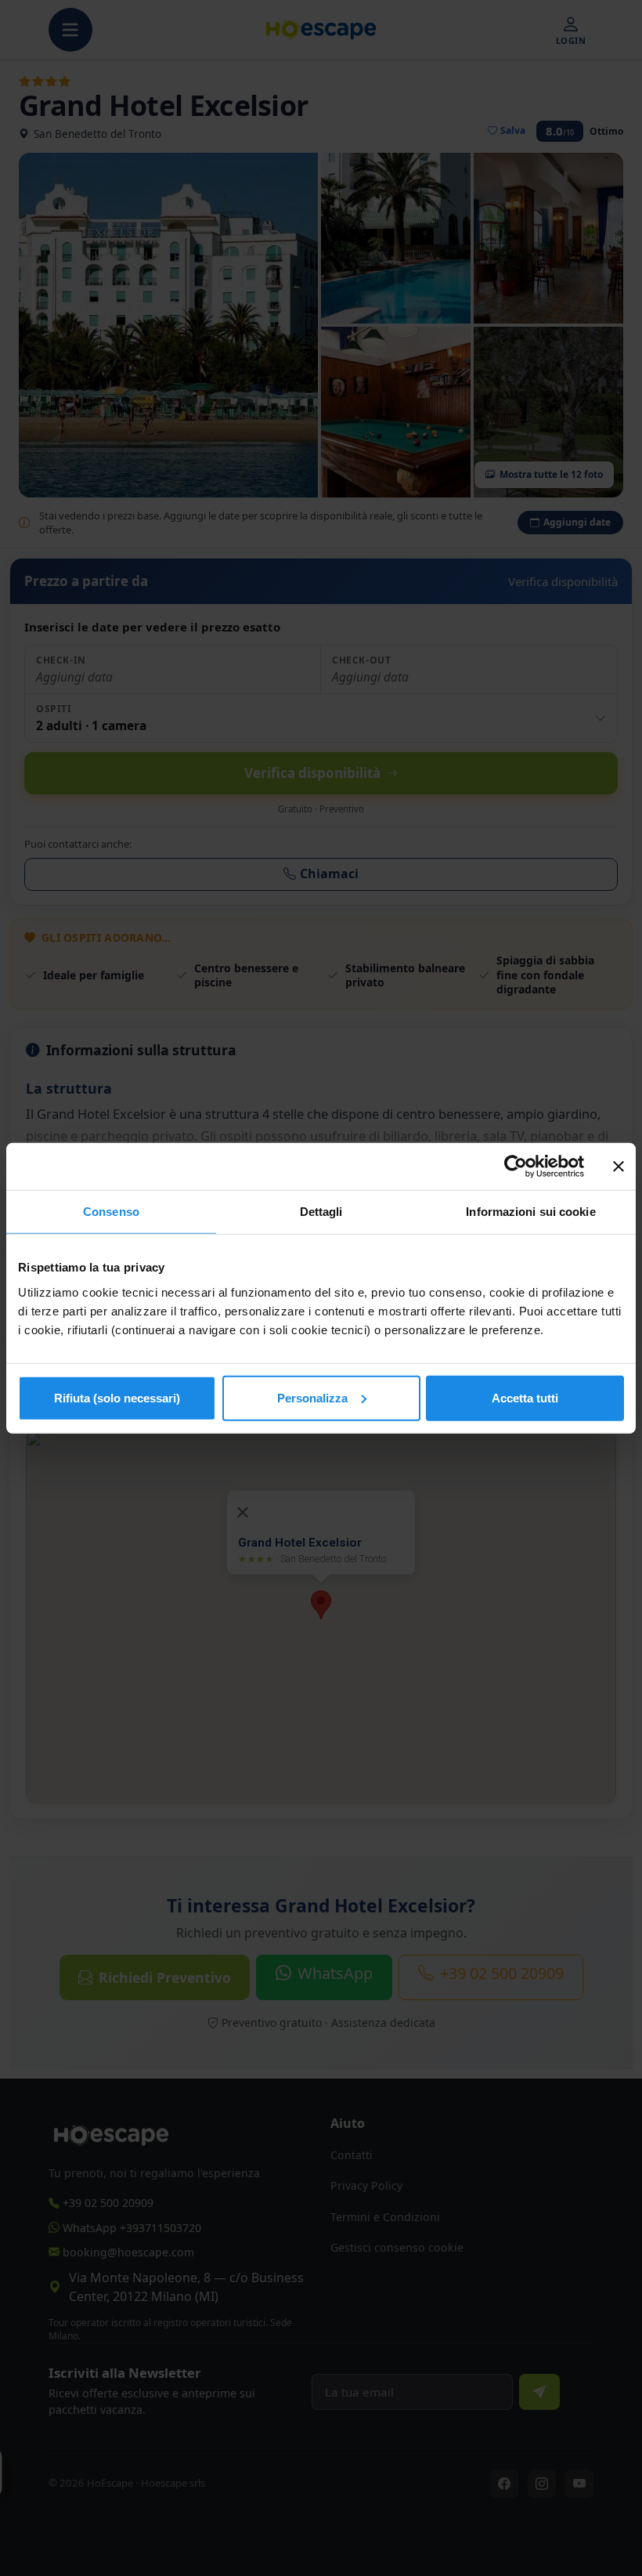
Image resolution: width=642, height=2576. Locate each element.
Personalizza (312, 1397)
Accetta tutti (525, 1397)
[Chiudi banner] (619, 1167)
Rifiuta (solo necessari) (117, 1397)
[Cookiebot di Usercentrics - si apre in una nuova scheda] (516, 1167)
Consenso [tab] (111, 1212)
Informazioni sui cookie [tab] (530, 1212)
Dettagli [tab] (321, 1212)
